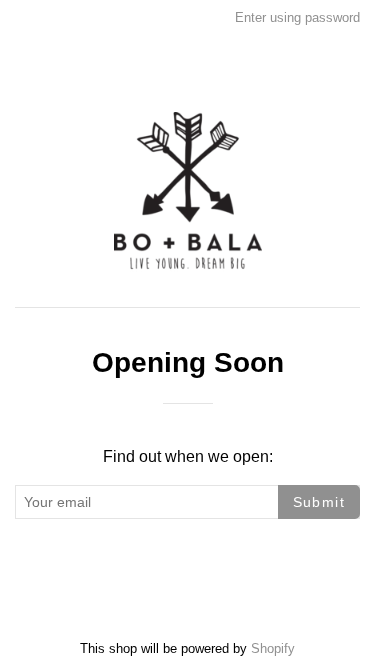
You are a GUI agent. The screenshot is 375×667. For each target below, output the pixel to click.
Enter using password (297, 17)
